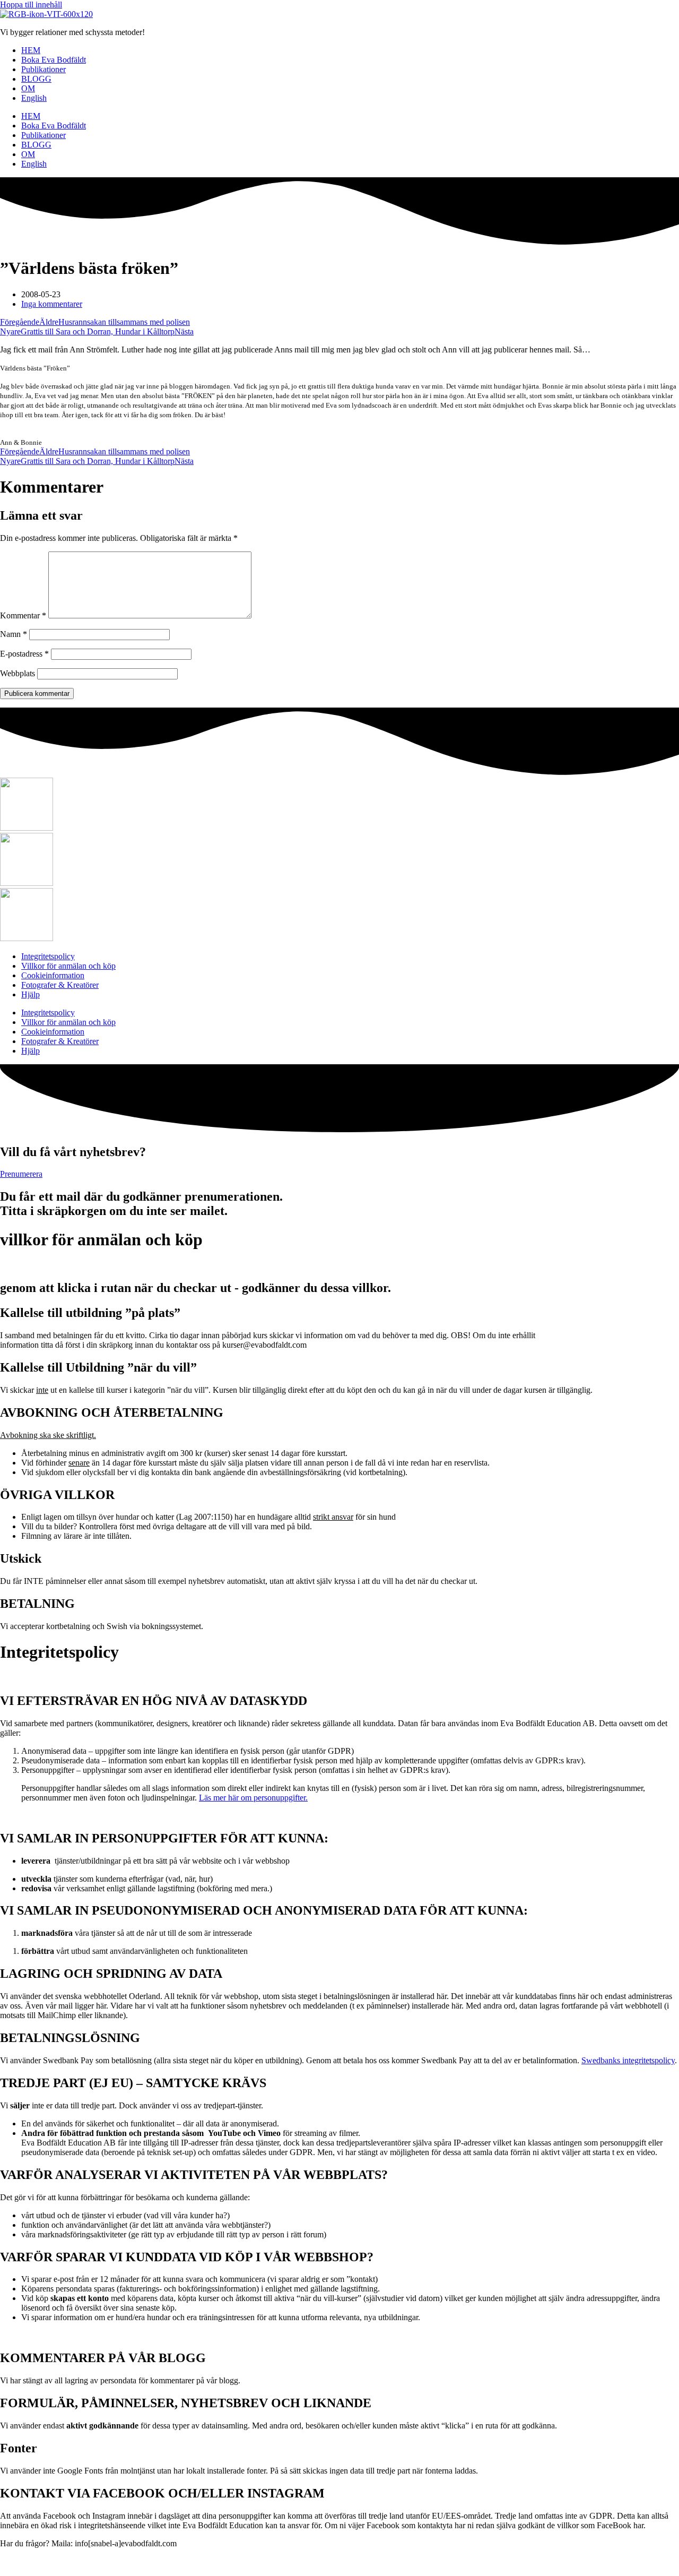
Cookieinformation (53, 975)
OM (28, 88)
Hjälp (31, 994)
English (34, 98)
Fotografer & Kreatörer (60, 985)
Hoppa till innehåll (31, 5)
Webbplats (18, 673)
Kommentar (23, 615)
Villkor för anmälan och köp (68, 966)
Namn (14, 634)
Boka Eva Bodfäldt (54, 60)
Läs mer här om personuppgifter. (253, 1798)
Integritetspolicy (48, 956)
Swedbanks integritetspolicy (628, 2060)
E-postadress (24, 654)
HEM (31, 50)
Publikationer (43, 69)
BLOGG (36, 79)
